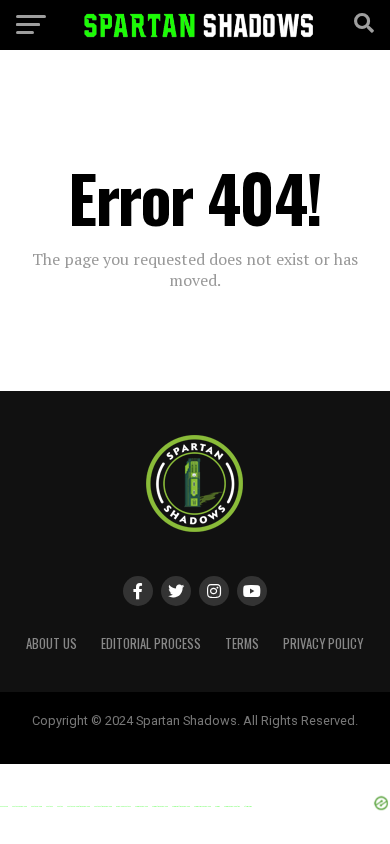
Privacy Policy (323, 643)
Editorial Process (151, 643)
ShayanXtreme (243, 736)
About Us (51, 643)
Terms (242, 643)
